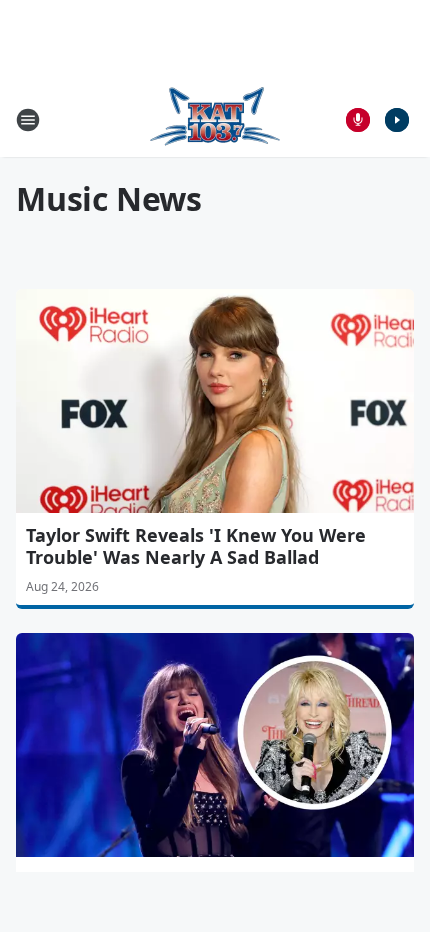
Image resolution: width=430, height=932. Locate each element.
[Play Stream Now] (397, 120)
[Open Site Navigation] (28, 120)
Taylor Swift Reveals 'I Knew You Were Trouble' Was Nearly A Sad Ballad (196, 546)
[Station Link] (215, 119)
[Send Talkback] (358, 120)
